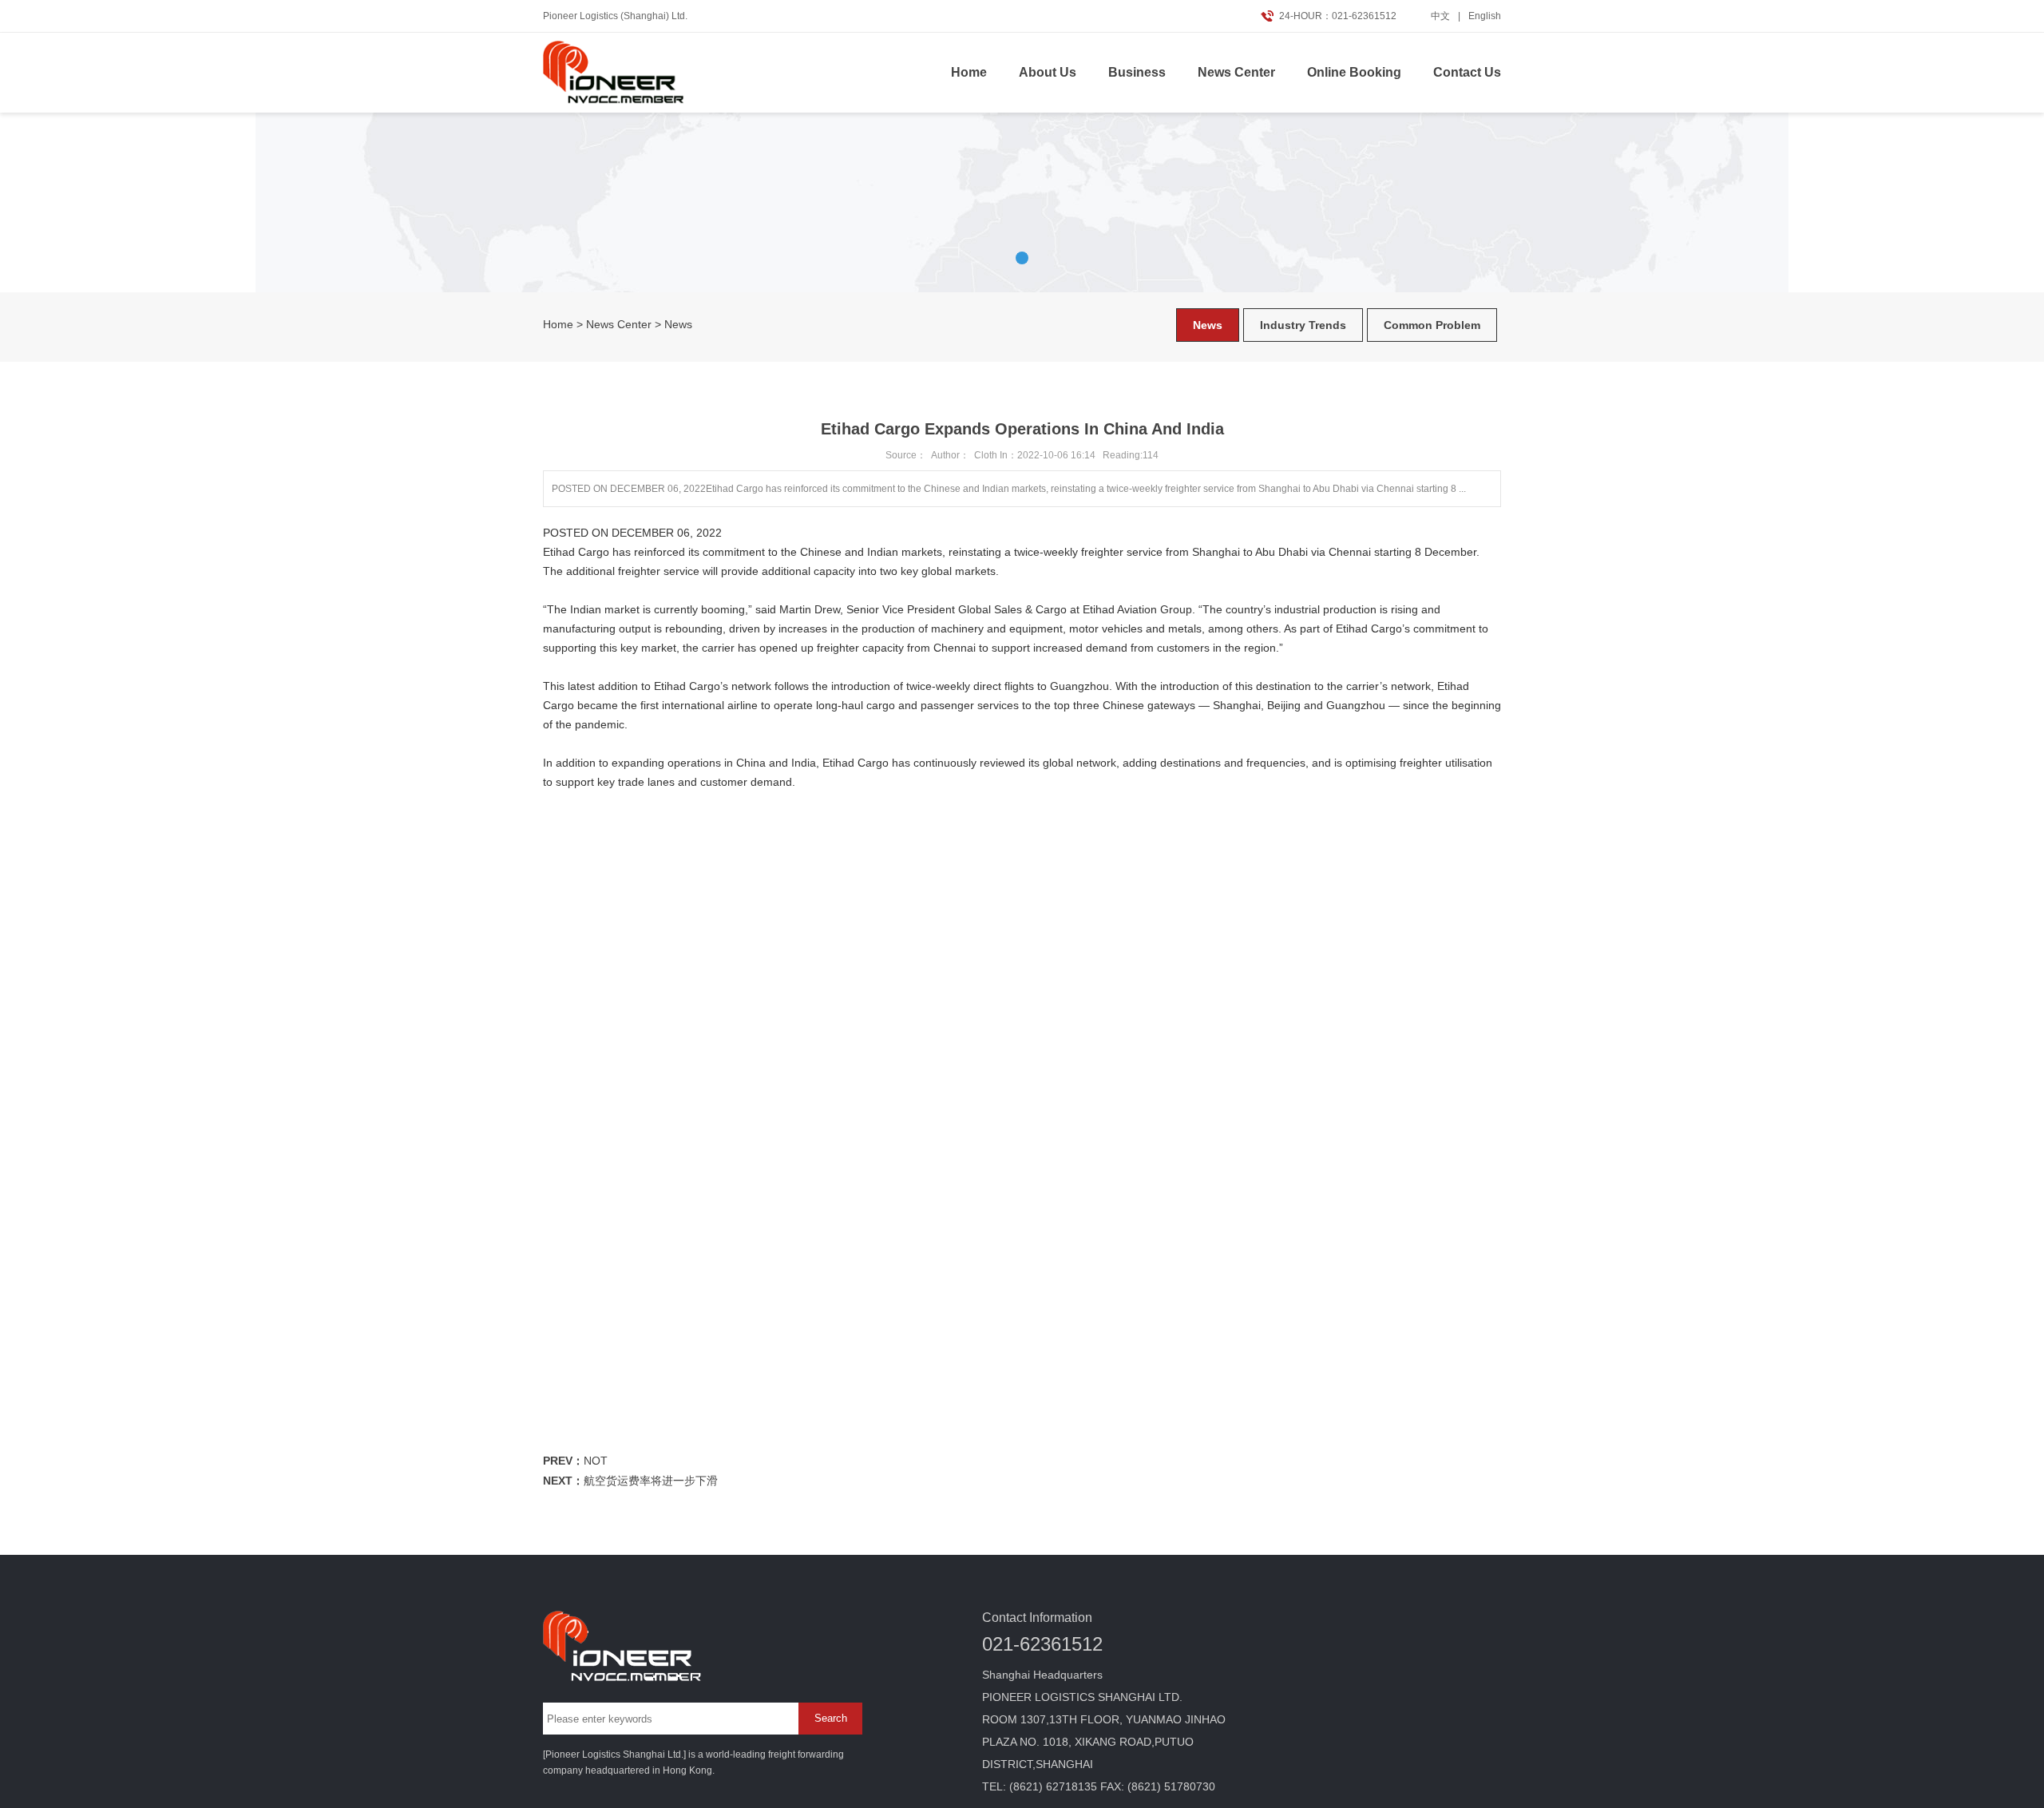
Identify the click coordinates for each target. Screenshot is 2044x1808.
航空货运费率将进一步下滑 (651, 1481)
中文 (1440, 16)
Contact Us (1467, 72)
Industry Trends (1303, 325)
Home (969, 72)
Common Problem (1432, 325)
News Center (1236, 72)
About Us (1048, 72)
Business (1137, 72)
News (678, 324)
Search (831, 1718)
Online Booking (1354, 72)
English (1485, 16)
